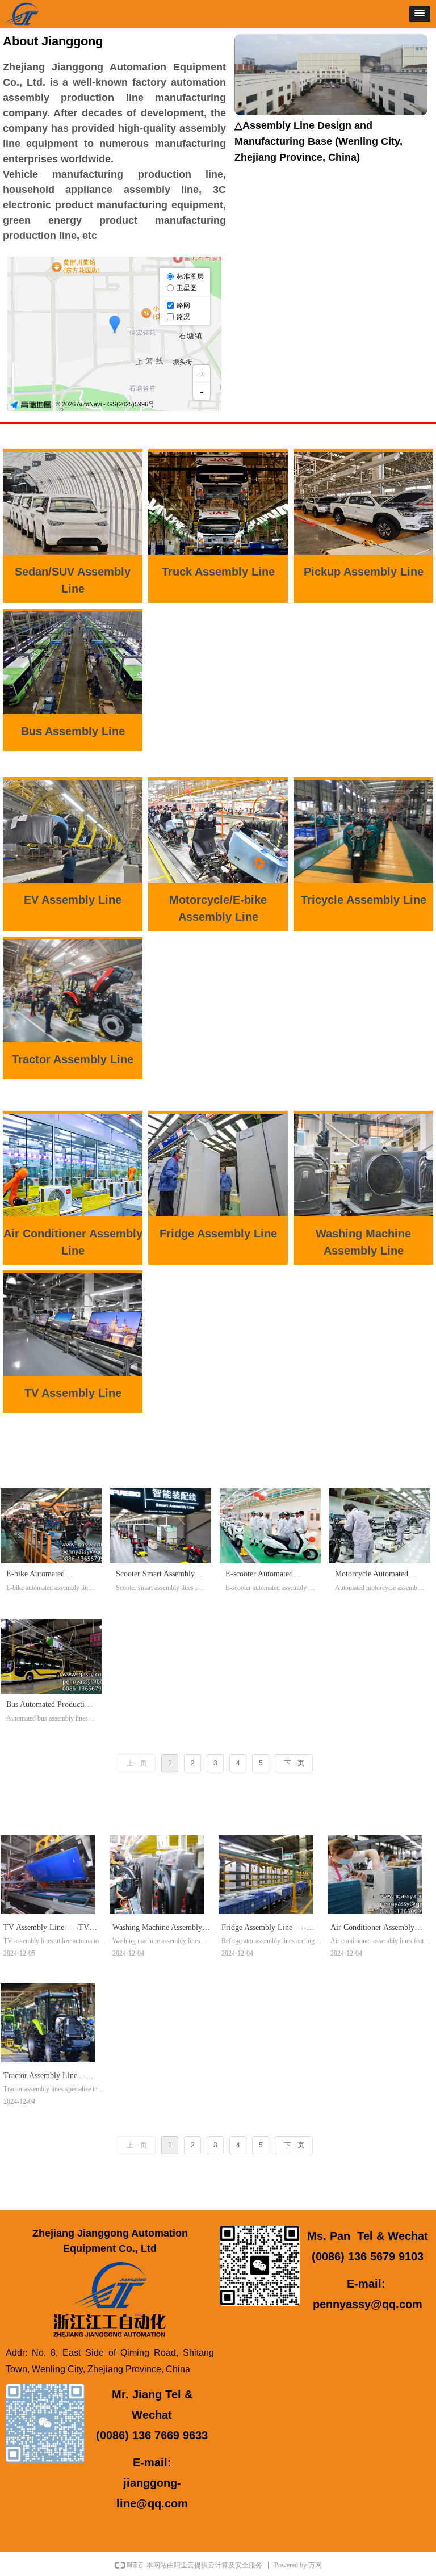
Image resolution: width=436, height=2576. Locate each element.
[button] (420, 14)
